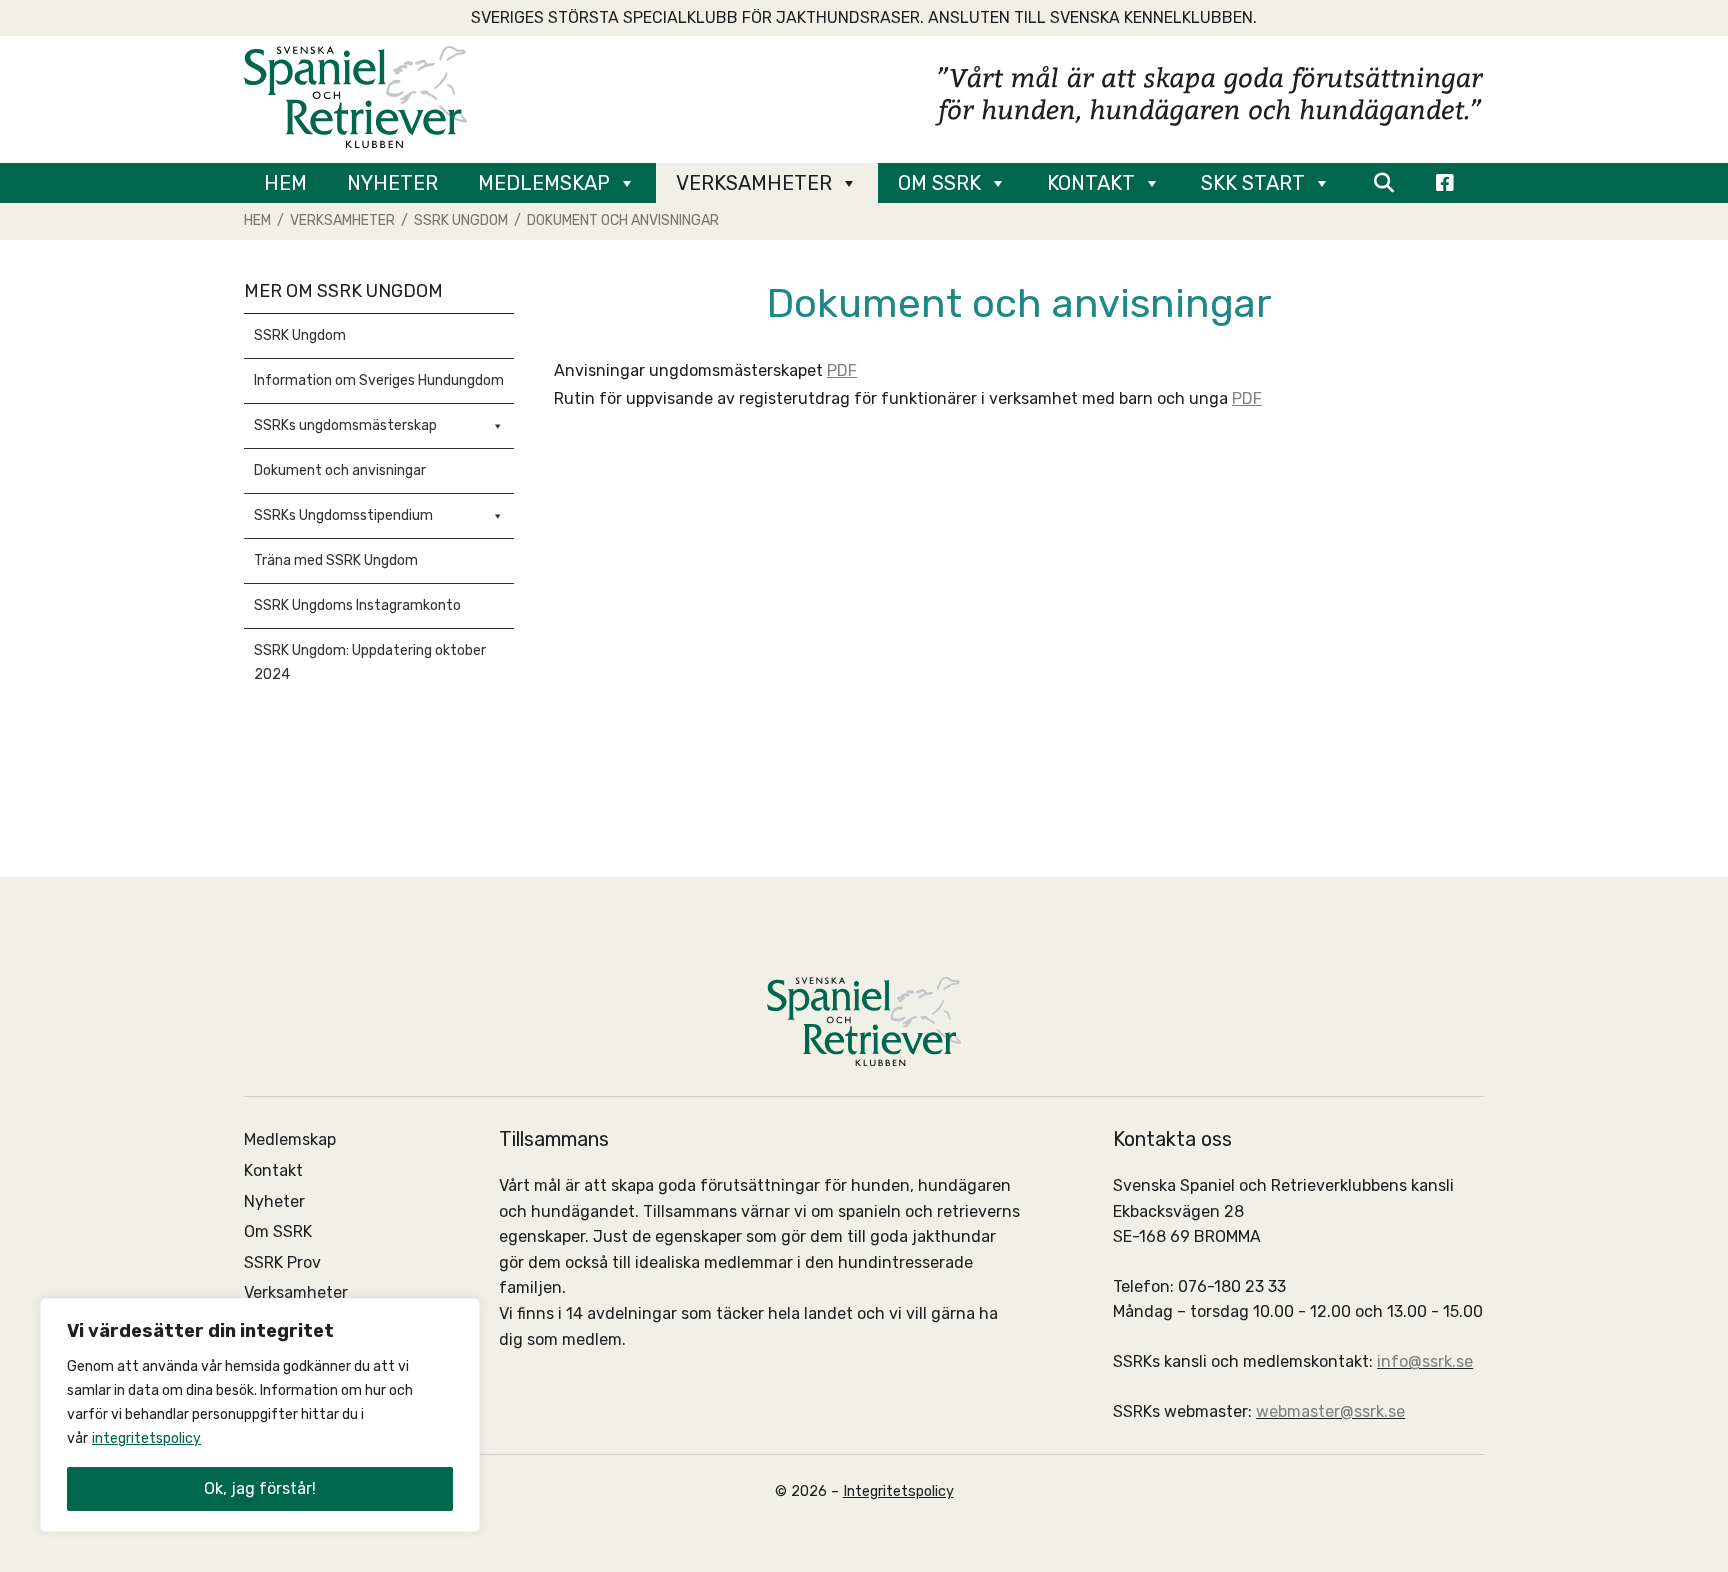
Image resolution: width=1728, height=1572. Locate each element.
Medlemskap (544, 183)
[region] (260, 1415)
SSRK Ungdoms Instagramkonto (357, 605)
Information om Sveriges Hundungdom (379, 380)
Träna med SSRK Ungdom (336, 560)
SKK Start (1253, 183)
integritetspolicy (146, 1438)
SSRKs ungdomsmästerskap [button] (345, 425)
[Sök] (1383, 183)
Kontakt (1091, 183)
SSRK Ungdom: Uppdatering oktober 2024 (370, 662)
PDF (842, 370)
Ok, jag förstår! (260, 1488)
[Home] (355, 95)
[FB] (1445, 183)
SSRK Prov (282, 1262)
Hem (285, 183)
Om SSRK (939, 183)
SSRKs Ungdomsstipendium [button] (343, 515)
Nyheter (392, 183)
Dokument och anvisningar (340, 470)
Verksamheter (754, 183)
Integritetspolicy (898, 1491)
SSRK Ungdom (300, 335)
